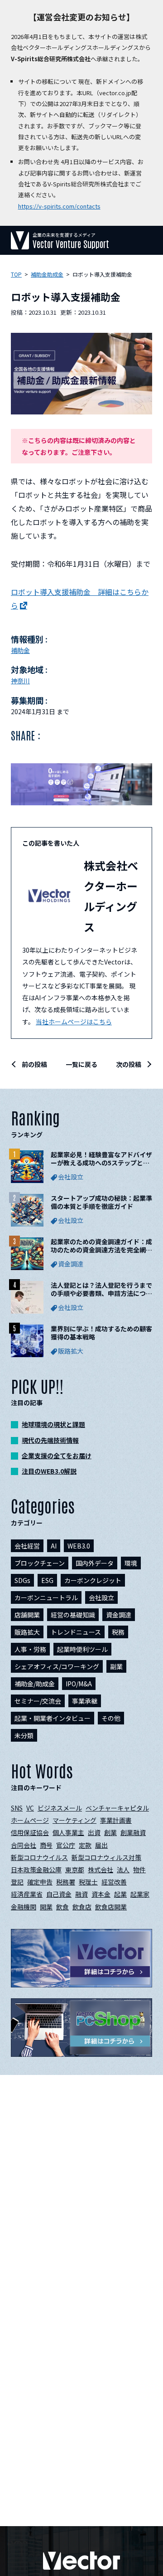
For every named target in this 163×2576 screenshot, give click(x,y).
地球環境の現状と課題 (53, 1424)
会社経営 (27, 1546)
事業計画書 (116, 1820)
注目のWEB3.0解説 (49, 1471)
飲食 (62, 1907)
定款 (85, 1845)
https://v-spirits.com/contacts (59, 206)
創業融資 (133, 1832)
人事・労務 (30, 1649)
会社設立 (101, 1597)
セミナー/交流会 (38, 1701)
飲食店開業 (111, 1907)
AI (54, 1546)
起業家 (140, 1894)
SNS (17, 1808)
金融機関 (24, 1907)
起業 (120, 1894)
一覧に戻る (81, 1064)
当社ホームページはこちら (74, 1022)
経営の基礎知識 (73, 1615)
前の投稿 (34, 1064)
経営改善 (114, 1882)
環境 (131, 1563)
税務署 (66, 1882)
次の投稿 (129, 1064)
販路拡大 (27, 1632)
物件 (139, 1870)
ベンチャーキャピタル (117, 1808)
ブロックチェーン (40, 1563)
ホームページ (30, 1820)
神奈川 (20, 681)
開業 (46, 1907)
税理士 (88, 1882)
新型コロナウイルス (39, 1857)
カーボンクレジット (93, 1580)
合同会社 (24, 1845)
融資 (81, 1894)
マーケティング (74, 1820)
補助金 (20, 650)
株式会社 (101, 1870)
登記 (17, 1882)
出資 (94, 1832)
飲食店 (82, 1907)
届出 (101, 1845)
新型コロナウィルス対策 (106, 1857)
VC (30, 1808)
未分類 (24, 1735)
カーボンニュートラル (46, 1597)
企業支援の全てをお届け (57, 1456)
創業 (110, 1832)
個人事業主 (68, 1832)
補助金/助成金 (35, 1684)
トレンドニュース (76, 1632)
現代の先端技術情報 (50, 1440)
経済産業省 (27, 1894)
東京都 (75, 1870)
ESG (47, 1580)
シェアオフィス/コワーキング (57, 1666)
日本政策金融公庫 (36, 1870)
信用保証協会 (30, 1832)
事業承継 (85, 1701)
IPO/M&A (79, 1684)
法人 (123, 1870)
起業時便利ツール (82, 1649)
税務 (118, 1632)
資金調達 (119, 1615)
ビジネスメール (60, 1808)
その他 (111, 1718)
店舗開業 (27, 1615)
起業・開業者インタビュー (53, 1718)
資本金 (101, 1894)
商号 (46, 1845)
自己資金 (59, 1894)
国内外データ (95, 1563)
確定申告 (40, 1882)
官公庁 (66, 1845)
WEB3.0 (79, 1546)
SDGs (22, 1580)
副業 (116, 1666)
